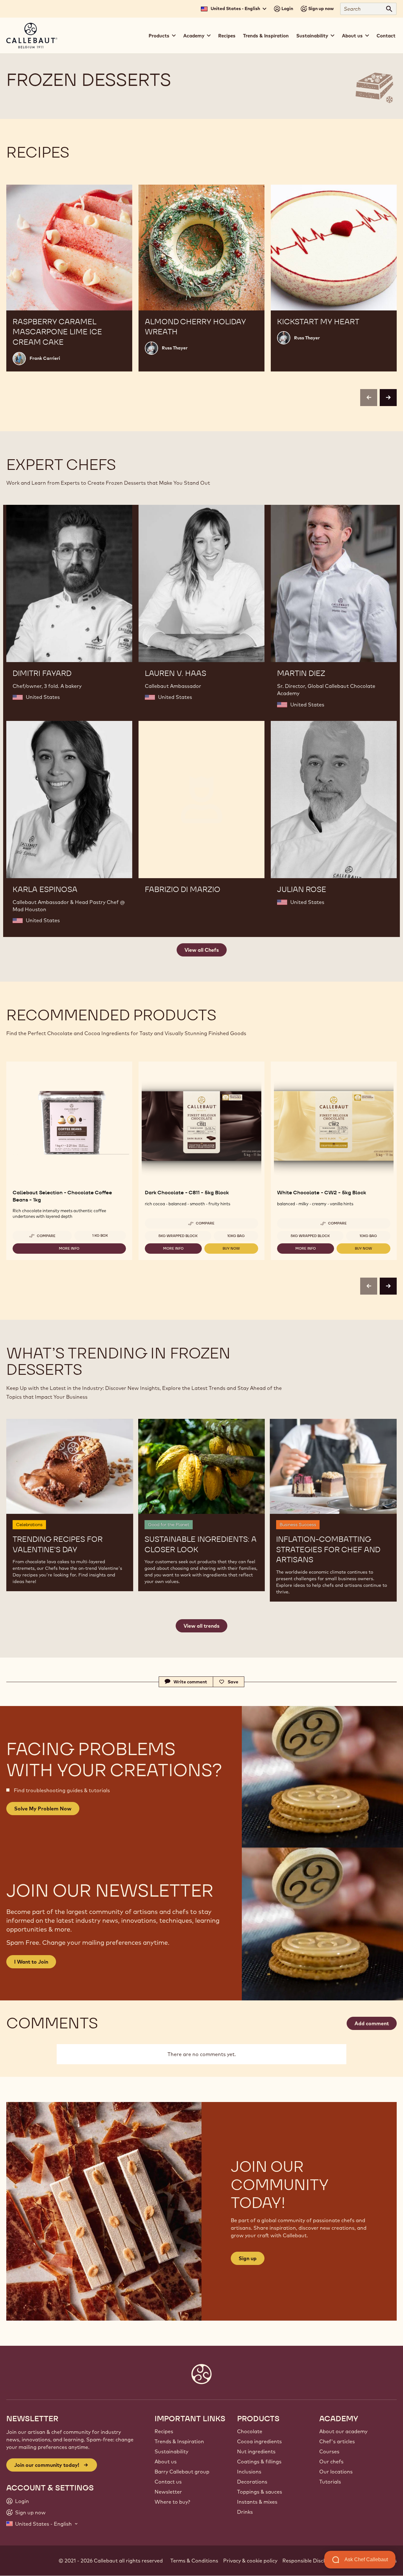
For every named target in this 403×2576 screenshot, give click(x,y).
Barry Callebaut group (182, 2472)
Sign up (248, 2258)
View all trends (201, 1626)
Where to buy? (172, 2502)
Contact (386, 36)
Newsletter (168, 2492)
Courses (329, 2451)
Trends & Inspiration (266, 36)
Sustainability (171, 2451)
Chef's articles (337, 2441)
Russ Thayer (175, 348)
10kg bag (236, 1236)
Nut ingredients (256, 2451)
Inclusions (249, 2472)
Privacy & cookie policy (250, 2561)
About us (166, 2462)
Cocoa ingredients (259, 2441)
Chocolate (250, 2431)
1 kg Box (100, 1235)
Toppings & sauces (260, 2492)
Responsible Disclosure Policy (318, 2561)
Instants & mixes (257, 2502)
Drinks (245, 2512)
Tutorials (330, 2482)
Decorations (252, 2482)
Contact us (168, 2482)
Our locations (336, 2472)
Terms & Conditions (194, 2561)
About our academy (343, 2431)
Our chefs (331, 2462)
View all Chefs (202, 950)
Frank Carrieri (45, 358)
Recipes (227, 36)
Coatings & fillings (259, 2462)
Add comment (372, 2023)
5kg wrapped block (178, 1236)
